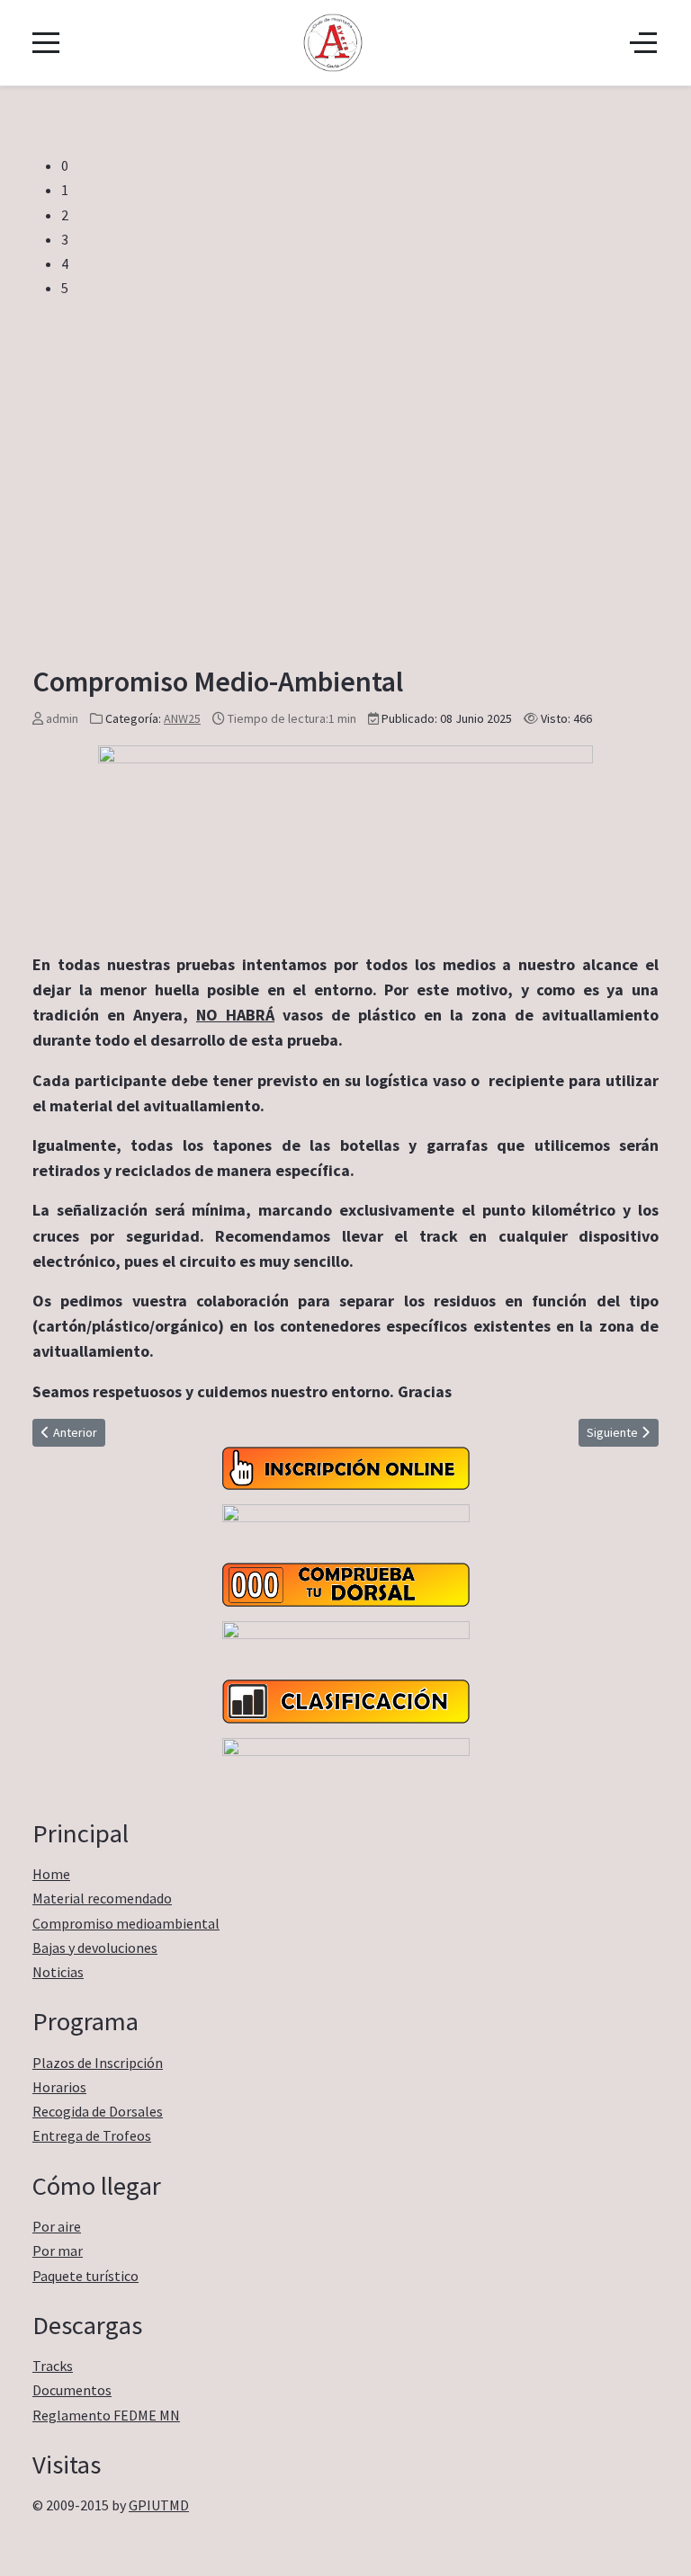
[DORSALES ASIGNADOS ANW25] (346, 1583)
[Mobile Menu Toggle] (46, 42)
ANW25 (182, 718)
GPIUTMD (159, 2505)
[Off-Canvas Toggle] (643, 42)
